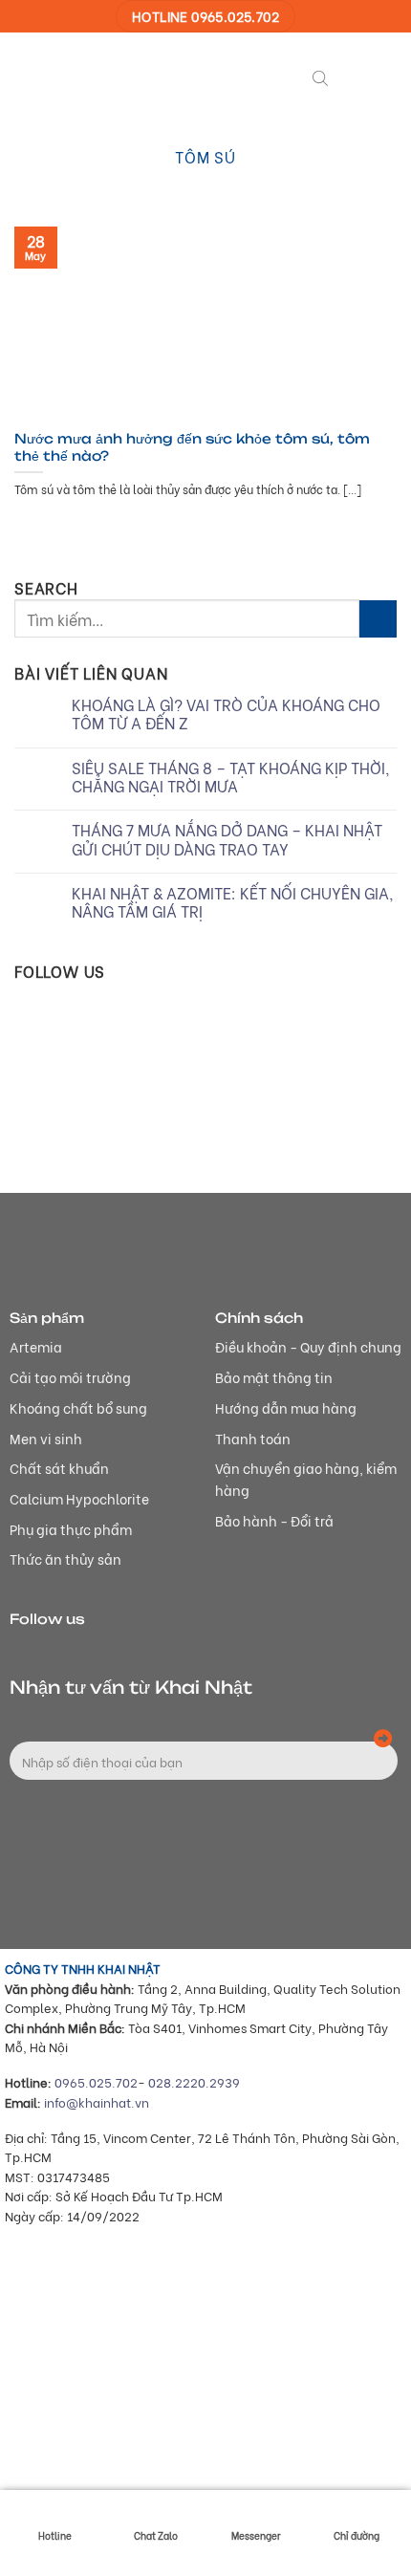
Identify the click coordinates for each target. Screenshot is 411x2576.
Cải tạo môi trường (70, 1377)
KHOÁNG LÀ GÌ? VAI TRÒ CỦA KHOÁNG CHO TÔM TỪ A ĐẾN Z (226, 713)
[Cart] (387, 76)
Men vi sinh (46, 1438)
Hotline (55, 2535)
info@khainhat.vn (97, 2102)
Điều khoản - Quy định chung (308, 1346)
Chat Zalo (156, 2535)
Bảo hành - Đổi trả (274, 1520)
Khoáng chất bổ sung (78, 1407)
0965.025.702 (96, 2082)
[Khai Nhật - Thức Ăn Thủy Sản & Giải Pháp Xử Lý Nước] (86, 76)
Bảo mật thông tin (274, 1377)
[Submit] (378, 619)
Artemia (36, 1346)
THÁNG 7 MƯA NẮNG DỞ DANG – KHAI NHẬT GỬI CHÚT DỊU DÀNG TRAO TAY (227, 838)
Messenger (256, 2535)
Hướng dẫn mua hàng (286, 1407)
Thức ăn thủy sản (65, 1559)
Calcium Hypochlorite (79, 1498)
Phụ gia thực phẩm (71, 1529)
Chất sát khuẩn (59, 1468)
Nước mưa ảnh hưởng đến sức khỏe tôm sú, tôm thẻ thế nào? (192, 447)
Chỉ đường (357, 2535)
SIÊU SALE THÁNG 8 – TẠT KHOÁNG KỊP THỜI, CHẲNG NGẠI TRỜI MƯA (231, 776)
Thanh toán (253, 1438)
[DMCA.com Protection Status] (148, 2462)
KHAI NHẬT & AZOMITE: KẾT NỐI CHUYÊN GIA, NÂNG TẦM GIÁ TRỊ (233, 901)
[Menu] (353, 76)
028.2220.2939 (194, 2082)
